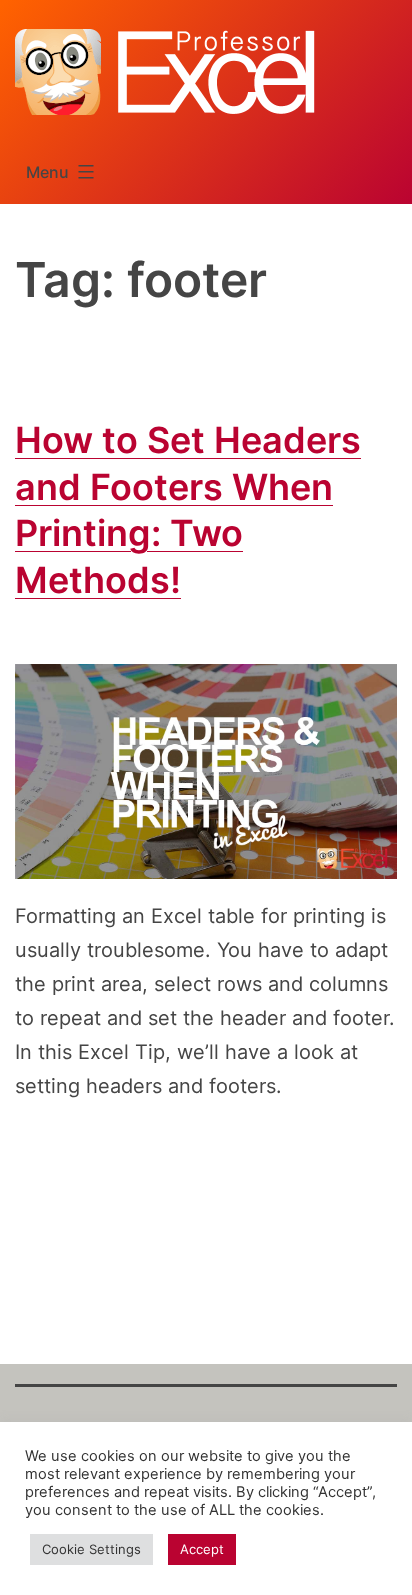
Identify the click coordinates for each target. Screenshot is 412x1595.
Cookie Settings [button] (91, 1549)
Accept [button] (202, 1549)
